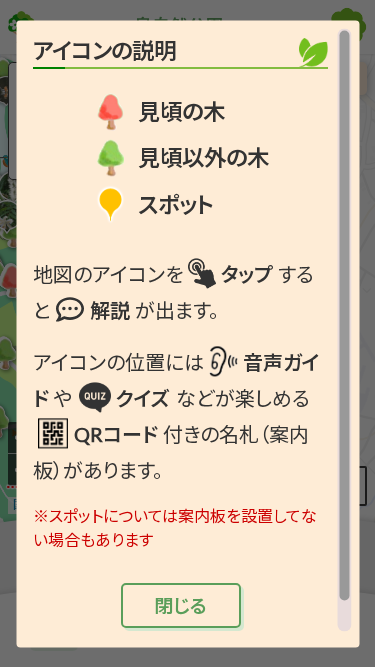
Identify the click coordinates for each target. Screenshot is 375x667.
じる (180, 604)
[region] (187, 329)
